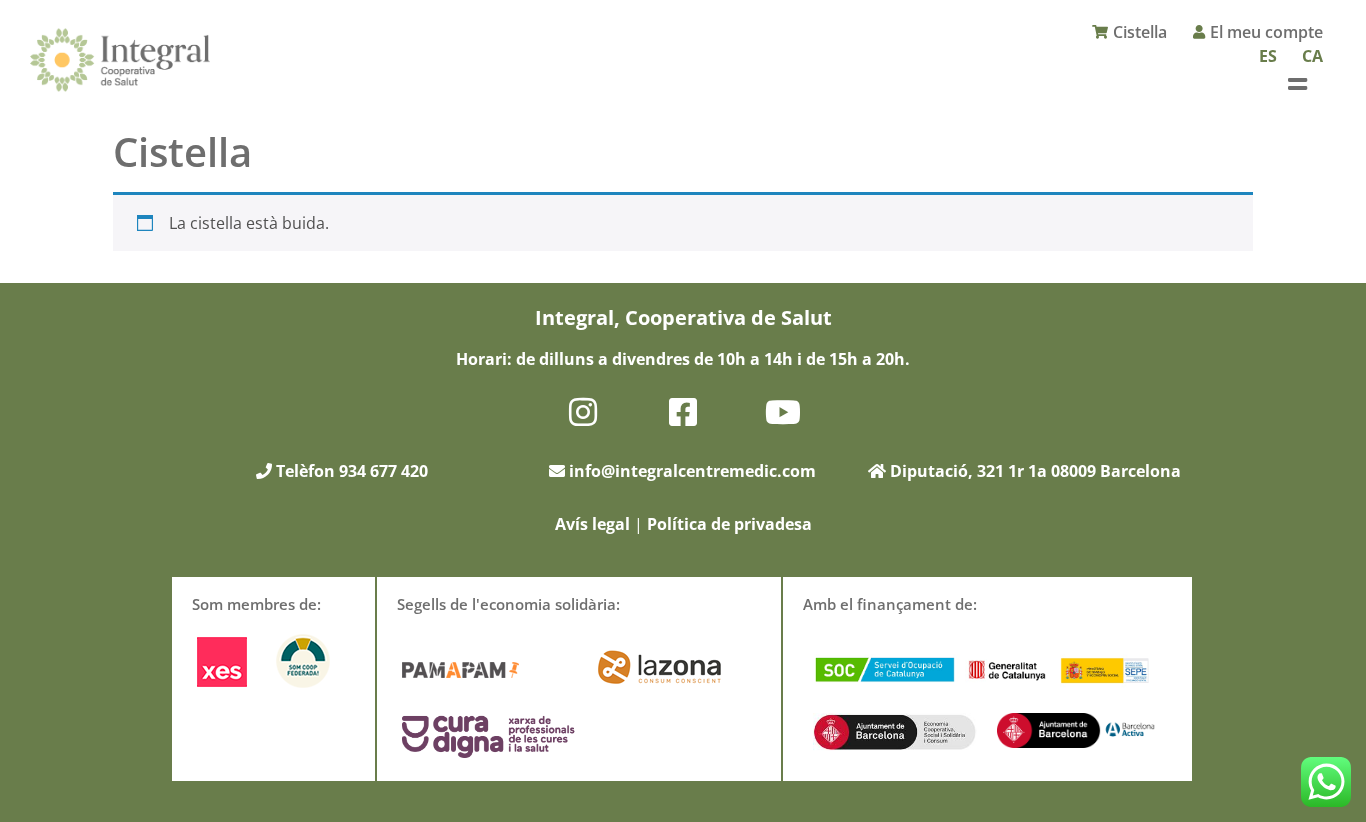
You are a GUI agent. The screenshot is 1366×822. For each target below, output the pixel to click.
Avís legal (592, 524)
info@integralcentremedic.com (692, 471)
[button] (1298, 83)
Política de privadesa (729, 524)
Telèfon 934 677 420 (350, 471)
